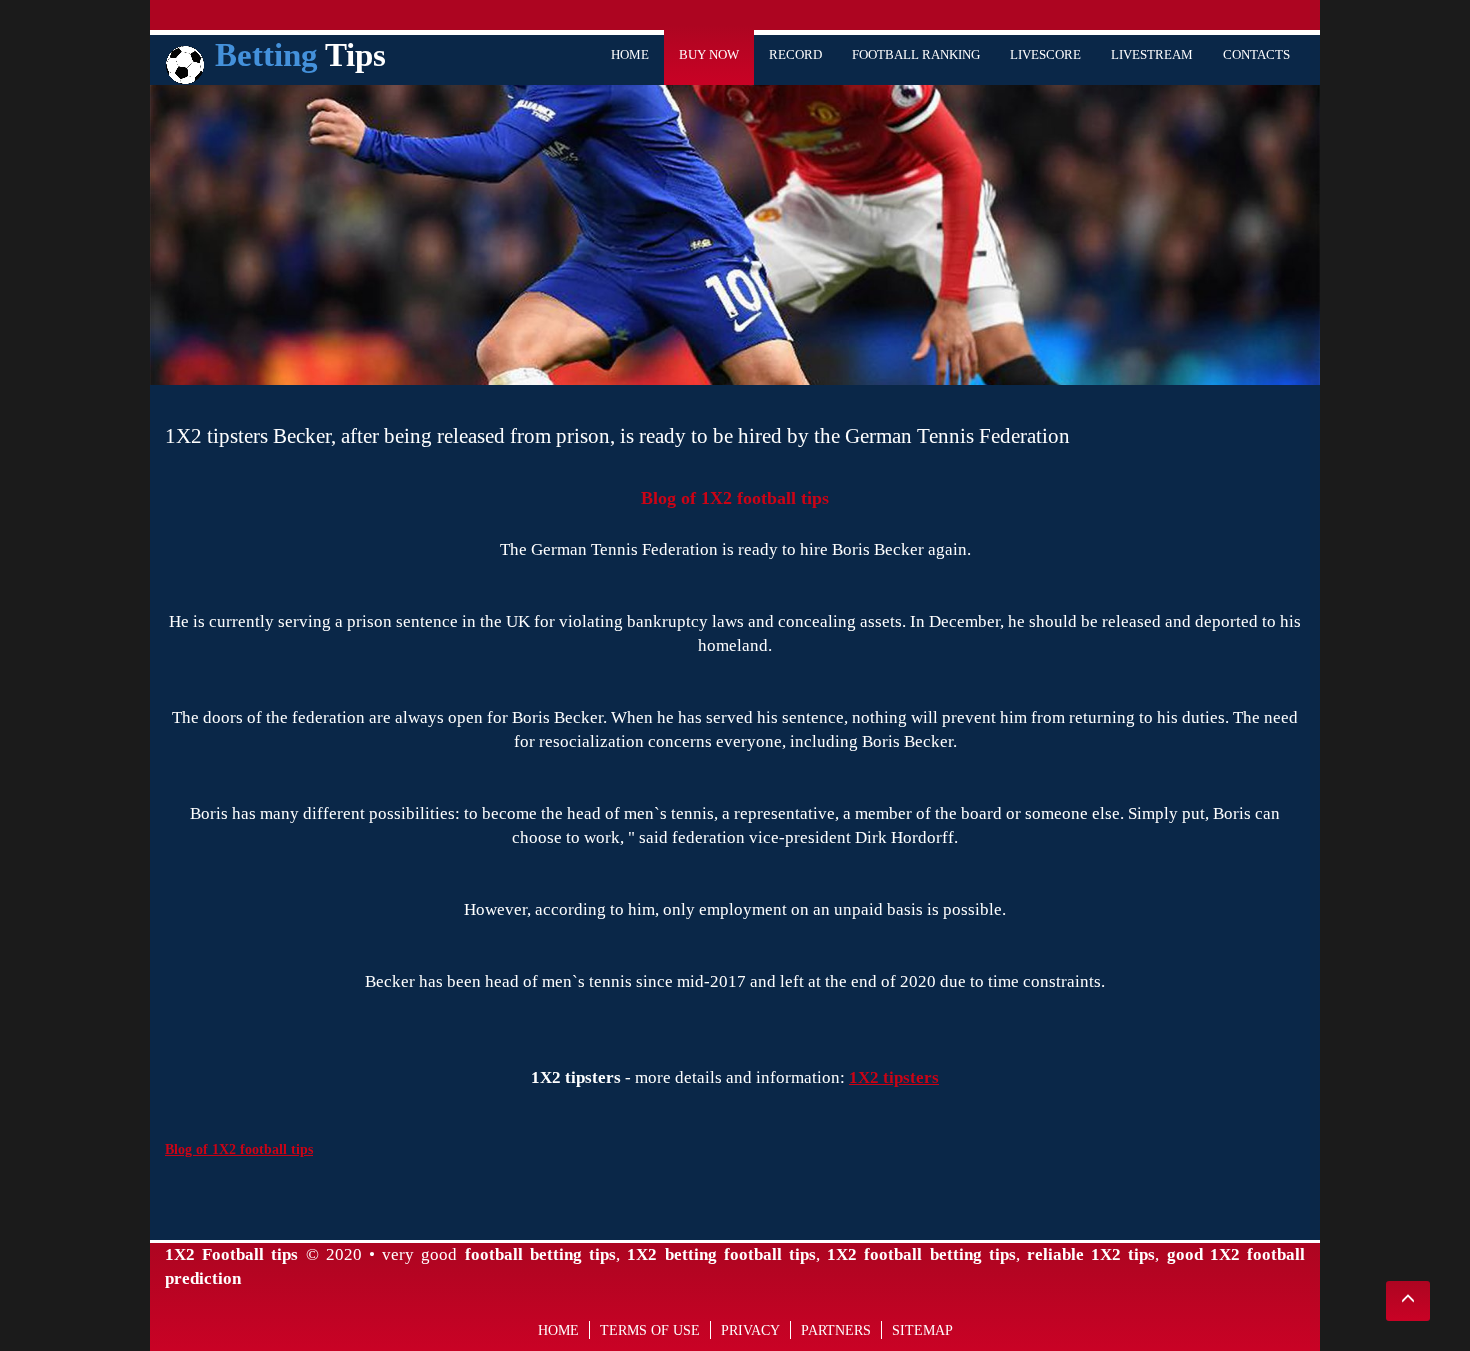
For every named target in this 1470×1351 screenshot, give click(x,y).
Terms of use (650, 1330)
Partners (836, 1330)
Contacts (1256, 54)
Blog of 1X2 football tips (735, 498)
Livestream (1152, 54)
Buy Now (709, 54)
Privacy (750, 1330)
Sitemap (922, 1330)
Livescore (1045, 54)
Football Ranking (916, 54)
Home (630, 54)
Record (795, 54)
